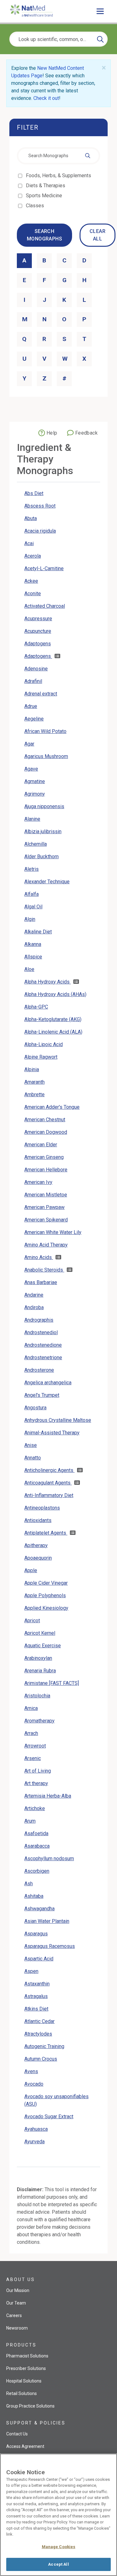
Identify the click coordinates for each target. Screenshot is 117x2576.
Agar (29, 744)
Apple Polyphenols (45, 1595)
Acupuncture (38, 631)
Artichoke (35, 1808)
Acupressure (38, 619)
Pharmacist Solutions (27, 2356)
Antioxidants (38, 1520)
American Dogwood (46, 1132)
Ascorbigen (37, 1871)
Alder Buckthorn (41, 857)
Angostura (35, 1408)
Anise (31, 1445)
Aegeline (34, 719)
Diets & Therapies (46, 186)
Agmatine (35, 781)
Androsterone (39, 1370)
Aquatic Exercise (43, 1646)
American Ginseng (44, 1157)
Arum (30, 1821)
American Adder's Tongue (52, 1107)
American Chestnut (45, 1120)
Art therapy (36, 1783)
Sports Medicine (44, 196)
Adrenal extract (41, 694)
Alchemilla (36, 844)
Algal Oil (33, 907)
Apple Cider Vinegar (46, 1583)
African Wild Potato (45, 731)
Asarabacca (37, 1846)
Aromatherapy (39, 1721)
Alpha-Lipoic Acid (44, 1044)
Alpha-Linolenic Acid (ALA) (53, 1032)
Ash (29, 1884)
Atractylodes (38, 2034)
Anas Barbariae (41, 1282)
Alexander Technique (47, 882)
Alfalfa (32, 894)
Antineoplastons (42, 1508)
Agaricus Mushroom (46, 756)
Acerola (33, 556)
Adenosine (36, 669)
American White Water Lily (53, 1232)
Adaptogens (38, 644)
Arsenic (33, 1758)
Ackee (31, 581)
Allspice (33, 957)
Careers (14, 2315)
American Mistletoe (46, 1195)
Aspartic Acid (39, 1959)
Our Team (16, 2303)
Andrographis (39, 1320)
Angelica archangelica (48, 1383)
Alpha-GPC (36, 1007)
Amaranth (34, 1082)
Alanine (32, 819)
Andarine (34, 1295)
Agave (31, 769)
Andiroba (34, 1307)
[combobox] (58, 156)
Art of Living (38, 1771)
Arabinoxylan (38, 1658)
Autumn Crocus (41, 2059)
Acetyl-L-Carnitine (44, 568)
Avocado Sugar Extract (49, 2117)
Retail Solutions (22, 2393)
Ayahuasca (36, 2129)
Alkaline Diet (38, 932)
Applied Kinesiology (46, 1608)
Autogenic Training (44, 2046)
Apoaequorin (38, 1558)
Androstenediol (41, 1332)
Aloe (29, 969)
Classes (35, 206)
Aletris (32, 869)
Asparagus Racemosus (50, 1946)
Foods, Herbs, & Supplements (59, 176)
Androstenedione (43, 1345)
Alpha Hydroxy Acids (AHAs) (55, 994)
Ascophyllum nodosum (49, 1858)
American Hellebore (46, 1170)
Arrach (31, 1733)
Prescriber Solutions (26, 2368)
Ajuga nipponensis (44, 806)
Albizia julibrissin (43, 831)
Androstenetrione (43, 1358)
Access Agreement (25, 2446)
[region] (58, 2515)
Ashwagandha (39, 1909)
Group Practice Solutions (30, 2406)
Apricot (32, 1621)
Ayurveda (34, 2142)
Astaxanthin (37, 1984)
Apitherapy (36, 1545)
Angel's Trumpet (42, 1395)
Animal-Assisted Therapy (52, 1433)
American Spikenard (46, 1220)
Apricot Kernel (40, 1633)
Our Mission (18, 2290)
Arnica (31, 1708)
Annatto (33, 1458)
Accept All (58, 2564)
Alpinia (32, 1069)
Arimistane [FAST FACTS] (52, 1683)
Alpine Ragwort (41, 1057)
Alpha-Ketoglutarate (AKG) (53, 1019)
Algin (30, 919)
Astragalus (36, 1996)
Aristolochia (37, 1696)
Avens (31, 2071)
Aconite (33, 594)
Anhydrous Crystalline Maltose (58, 1420)
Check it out (46, 98)
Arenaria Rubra (40, 1671)
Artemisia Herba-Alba (48, 1796)
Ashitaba (34, 1896)
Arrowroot (35, 1746)
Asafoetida (36, 1833)
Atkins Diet (36, 2009)
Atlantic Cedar (39, 2021)
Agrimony (35, 794)
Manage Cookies (59, 2547)
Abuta (31, 518)
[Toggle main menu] (100, 11)
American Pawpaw (44, 1207)
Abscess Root (40, 506)
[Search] (100, 39)
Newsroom (17, 2328)
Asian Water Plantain (47, 1921)
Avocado (34, 2084)
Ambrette (34, 1094)
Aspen (31, 1971)
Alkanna (33, 944)
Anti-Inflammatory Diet (49, 1495)
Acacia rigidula (40, 531)
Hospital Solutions (24, 2381)
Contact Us (17, 2434)
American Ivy (38, 1182)
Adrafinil (33, 681)
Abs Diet (34, 493)
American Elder (41, 1145)
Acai (29, 543)
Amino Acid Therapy (46, 1245)
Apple (31, 1570)
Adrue (31, 706)
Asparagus (36, 1934)
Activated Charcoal (45, 606)
